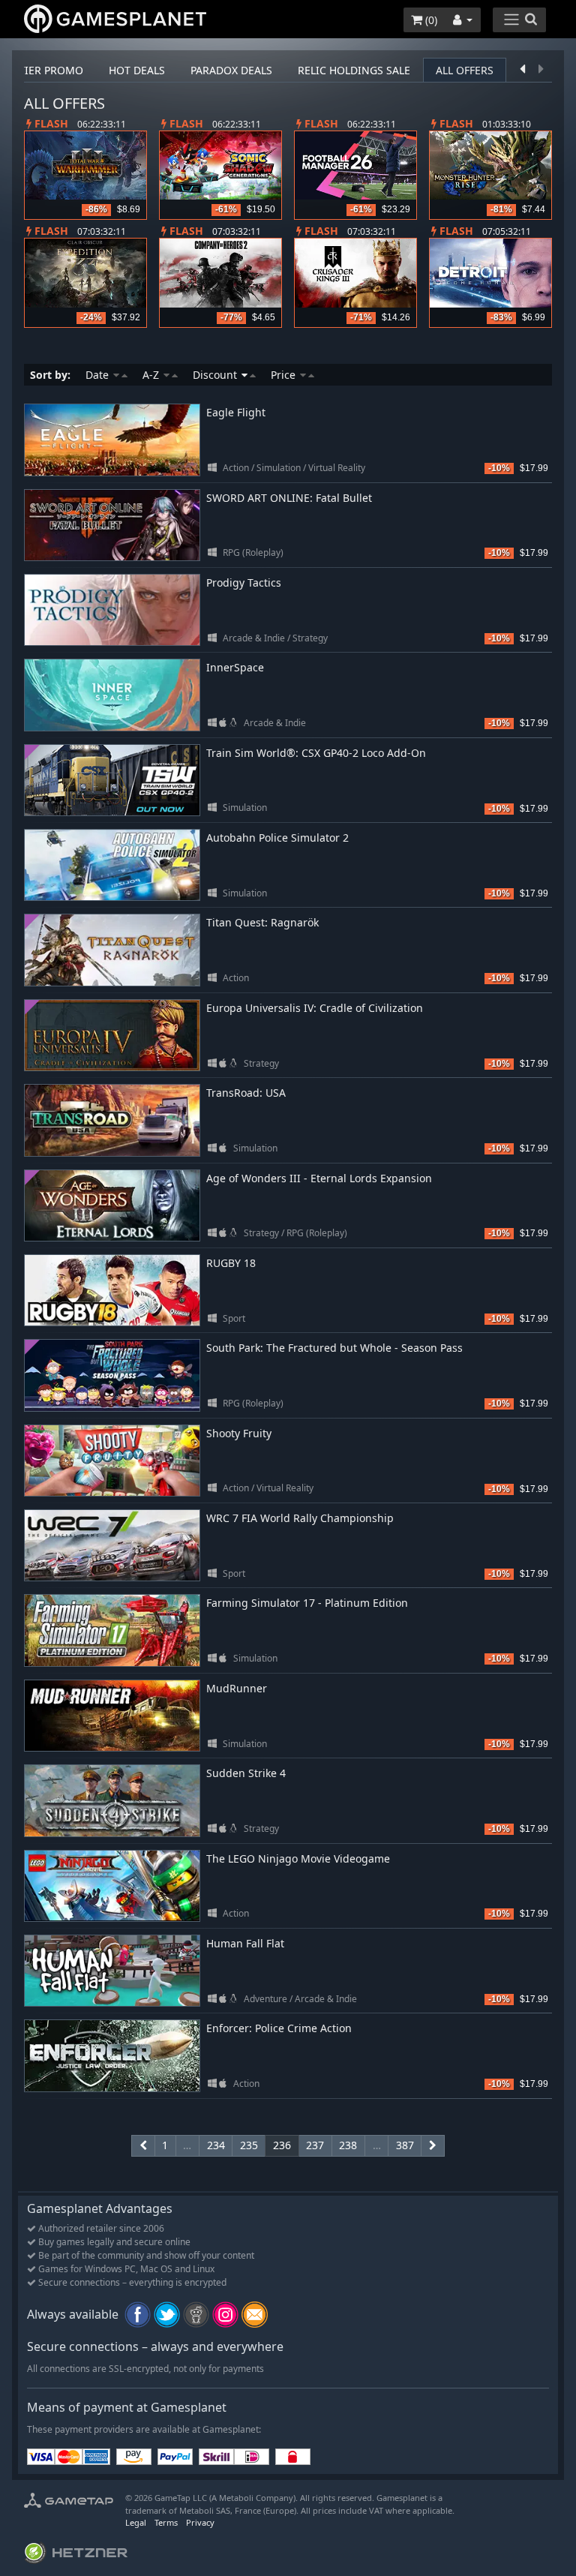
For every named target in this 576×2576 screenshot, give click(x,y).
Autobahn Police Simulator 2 (277, 838)
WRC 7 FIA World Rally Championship (300, 1518)
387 (405, 2145)
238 (348, 2145)
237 (315, 2145)
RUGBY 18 (231, 1263)
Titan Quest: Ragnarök (262, 922)
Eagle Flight (236, 412)
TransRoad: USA (246, 1093)
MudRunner (237, 1688)
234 (216, 2145)
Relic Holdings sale (354, 70)
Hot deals (137, 70)
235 (249, 2145)
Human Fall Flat (245, 1943)
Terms (166, 2522)
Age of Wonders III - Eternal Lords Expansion (319, 1178)
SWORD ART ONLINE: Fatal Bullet (289, 498)
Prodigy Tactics (244, 582)
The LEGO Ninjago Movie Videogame (298, 1858)
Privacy (200, 2522)
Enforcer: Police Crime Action (279, 2028)
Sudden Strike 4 (246, 1773)
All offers (465, 70)
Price (285, 375)
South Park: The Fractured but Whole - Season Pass (334, 1348)
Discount (216, 375)
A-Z (152, 375)
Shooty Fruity (239, 1433)
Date (99, 375)
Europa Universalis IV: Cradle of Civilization (315, 1008)
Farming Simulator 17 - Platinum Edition (307, 1603)
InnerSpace (235, 667)
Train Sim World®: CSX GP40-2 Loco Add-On (316, 753)
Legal (136, 2522)
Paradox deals (231, 70)
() (430, 20)
